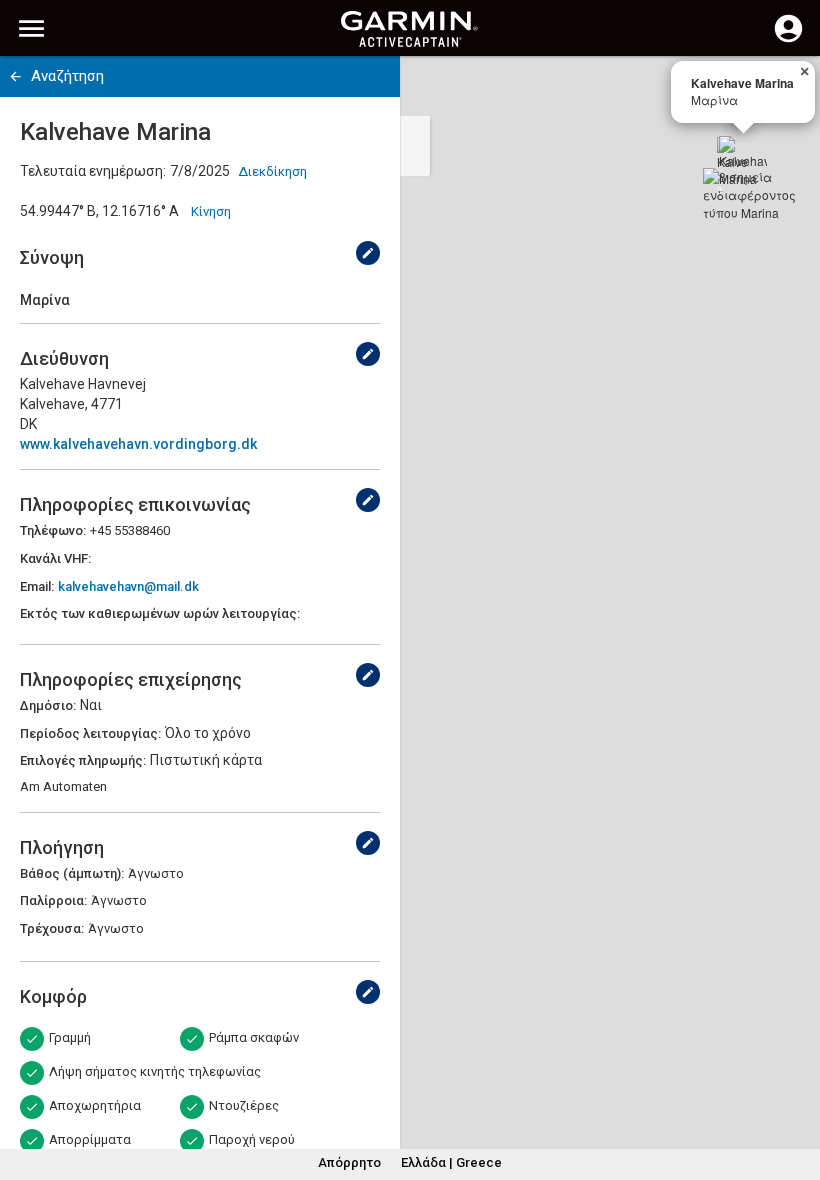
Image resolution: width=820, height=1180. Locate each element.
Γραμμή (70, 1037)
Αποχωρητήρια (95, 1105)
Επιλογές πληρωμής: (83, 760)
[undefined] (368, 253)
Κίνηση (211, 211)
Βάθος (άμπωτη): (72, 873)
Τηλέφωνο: (53, 530)
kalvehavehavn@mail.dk (128, 586)
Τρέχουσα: (52, 928)
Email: (37, 586)
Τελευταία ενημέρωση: (93, 171)
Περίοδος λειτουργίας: (90, 733)
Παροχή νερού (252, 1139)
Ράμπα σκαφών (254, 1037)
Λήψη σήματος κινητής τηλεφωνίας (155, 1071)
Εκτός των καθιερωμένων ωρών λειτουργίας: (160, 613)
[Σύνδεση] (788, 40)
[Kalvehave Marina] (743, 160)
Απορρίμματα (90, 1139)
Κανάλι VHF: (55, 558)
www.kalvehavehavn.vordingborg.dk (138, 444)
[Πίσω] (15, 76)
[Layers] (786, 90)
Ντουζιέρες (244, 1105)
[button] (795, 1089)
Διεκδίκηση (272, 171)
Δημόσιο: (48, 705)
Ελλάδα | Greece (451, 1162)
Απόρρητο (349, 1162)
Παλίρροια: (53, 900)
